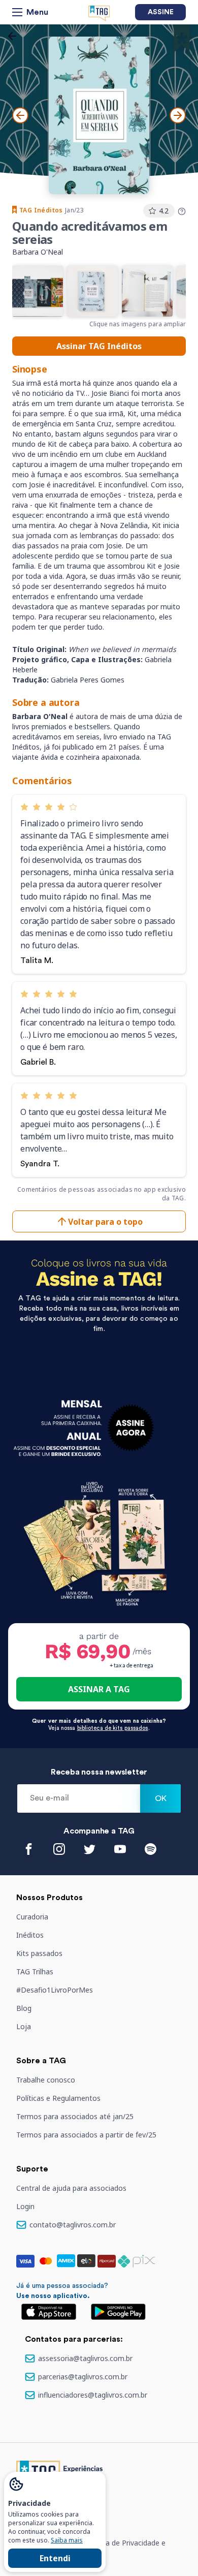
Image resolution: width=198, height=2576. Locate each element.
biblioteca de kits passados (113, 1728)
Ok (161, 1798)
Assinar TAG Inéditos (99, 346)
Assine (161, 12)
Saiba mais (67, 2540)
